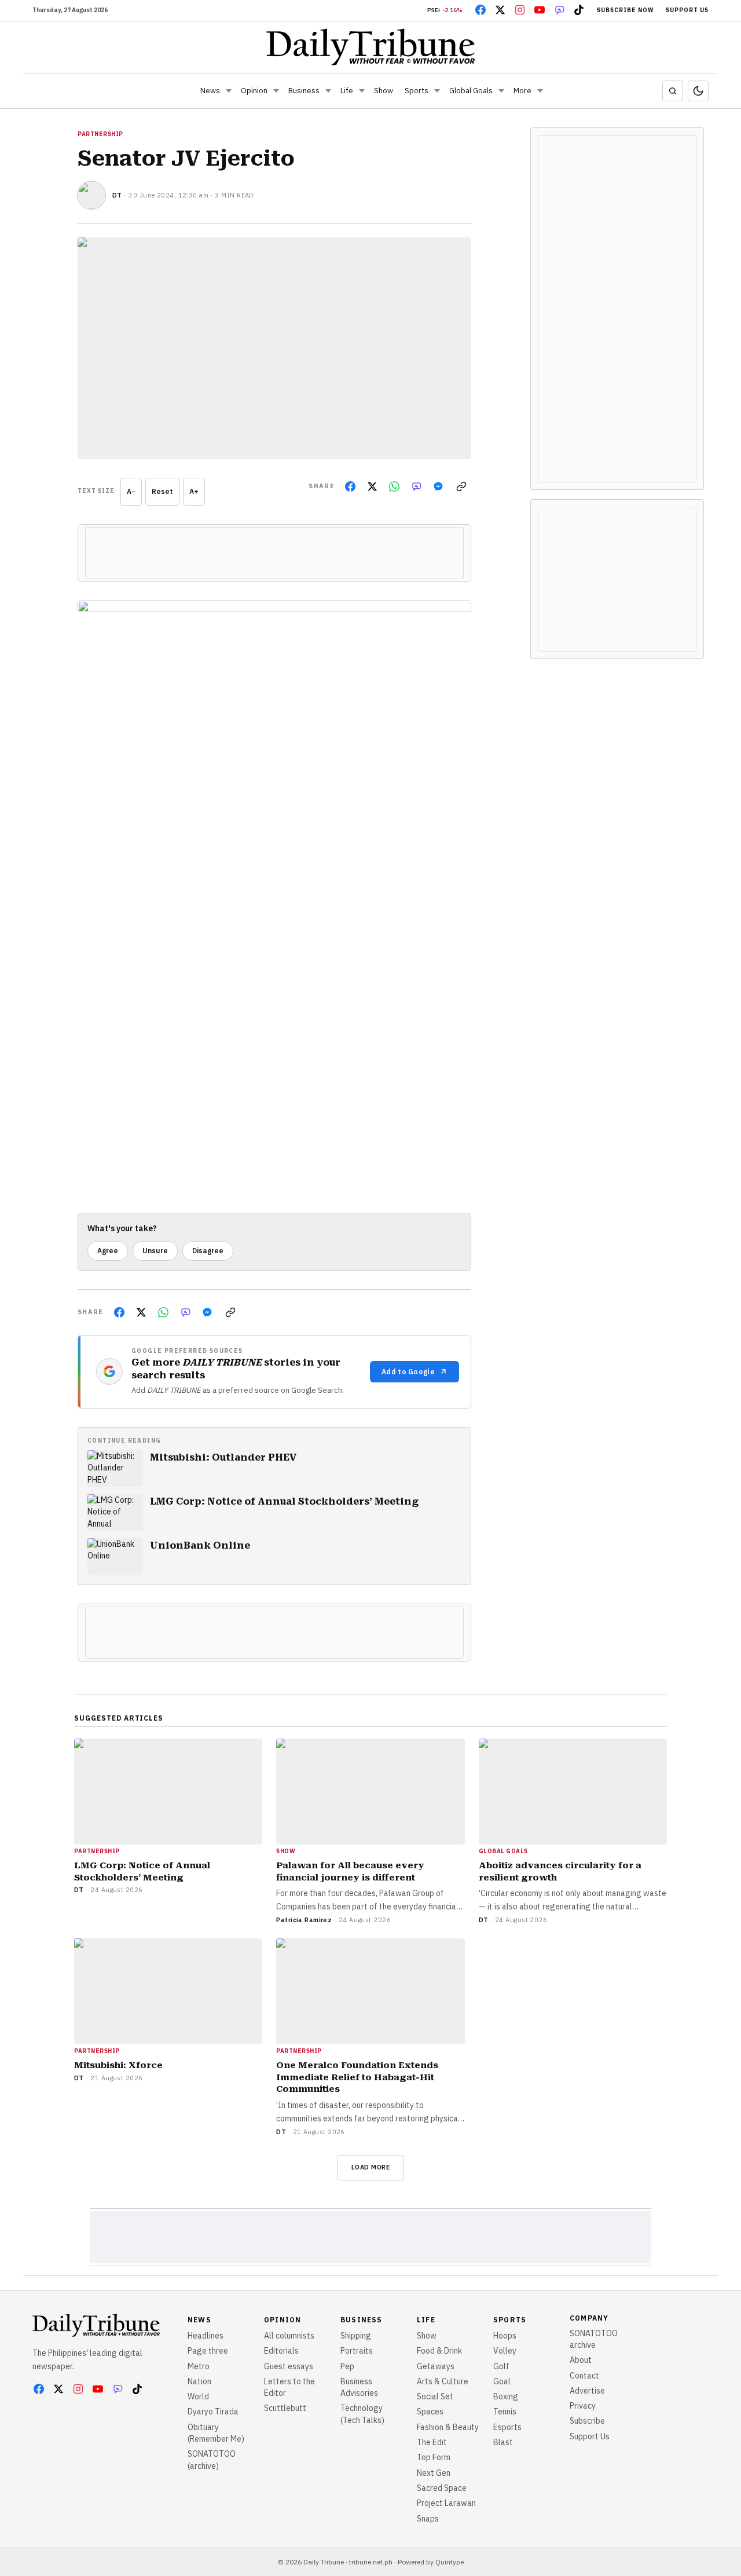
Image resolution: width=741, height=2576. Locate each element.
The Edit (432, 2442)
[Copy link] (461, 486)
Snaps (428, 2519)
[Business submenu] (328, 91)
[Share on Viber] (416, 486)
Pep (347, 2366)
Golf (501, 2366)
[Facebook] (480, 10)
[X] (500, 10)
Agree (108, 1251)
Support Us (687, 10)
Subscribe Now (626, 10)
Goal (502, 2381)
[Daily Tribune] (371, 47)
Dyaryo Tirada (213, 2412)
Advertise (587, 2391)
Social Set (435, 2396)
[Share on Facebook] (350, 486)
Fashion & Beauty (448, 2427)
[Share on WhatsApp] (394, 486)
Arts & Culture (443, 2381)
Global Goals (471, 91)
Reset (162, 491)
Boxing (506, 2396)
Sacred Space (442, 2488)
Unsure (155, 1251)
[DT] (91, 195)
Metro (199, 2366)
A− (131, 491)
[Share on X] (372, 486)
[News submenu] (229, 91)
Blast (503, 2442)
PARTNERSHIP (100, 134)
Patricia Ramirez (304, 1920)
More (522, 91)
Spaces (430, 2412)
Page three (208, 2351)
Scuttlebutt (285, 2408)
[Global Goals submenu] (501, 91)
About (581, 2360)
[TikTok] (579, 10)
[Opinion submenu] (276, 91)
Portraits (357, 2351)
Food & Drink (439, 2351)
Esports (507, 2427)
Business (304, 91)
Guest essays (289, 2366)
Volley (505, 2351)
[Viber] (559, 10)
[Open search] (673, 91)
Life (347, 91)
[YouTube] (540, 10)
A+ (194, 491)
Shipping (356, 2336)
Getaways (436, 2366)
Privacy (583, 2406)
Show (384, 91)
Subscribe (587, 2421)
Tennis (505, 2412)
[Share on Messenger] (438, 486)
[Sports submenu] (437, 91)
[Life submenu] (362, 91)
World (198, 2396)
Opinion (254, 91)
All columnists (289, 2336)
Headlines (206, 2336)
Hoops (505, 2336)
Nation (199, 2381)
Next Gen (434, 2473)
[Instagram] (520, 10)
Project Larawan (446, 2503)
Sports (417, 91)
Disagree (208, 1251)
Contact (584, 2376)
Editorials (281, 2351)
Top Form (434, 2457)
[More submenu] (540, 91)
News (210, 91)
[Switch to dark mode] (698, 91)
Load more (371, 2167)
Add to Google (408, 1372)
